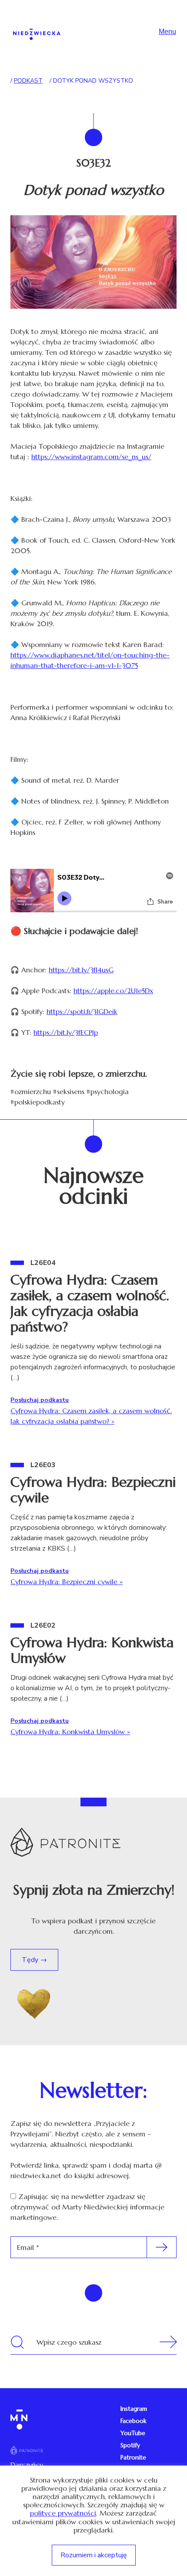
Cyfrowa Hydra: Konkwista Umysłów (92, 1650)
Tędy (31, 1960)
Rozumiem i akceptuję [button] (94, 2555)
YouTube (133, 2433)
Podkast (28, 81)
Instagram (134, 2409)
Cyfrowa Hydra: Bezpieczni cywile (93, 1490)
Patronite (133, 2457)
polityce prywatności (63, 2513)
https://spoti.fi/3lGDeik (82, 1011)
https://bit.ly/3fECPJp (66, 1032)
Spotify (130, 2445)
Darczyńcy (27, 2465)
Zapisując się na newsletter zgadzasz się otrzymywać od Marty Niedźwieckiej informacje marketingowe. (87, 2207)
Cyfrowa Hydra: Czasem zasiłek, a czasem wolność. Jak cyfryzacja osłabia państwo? (90, 1303)
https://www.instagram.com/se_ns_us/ (91, 457)
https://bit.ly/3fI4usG (81, 970)
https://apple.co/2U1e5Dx (113, 991)
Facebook (134, 2421)
